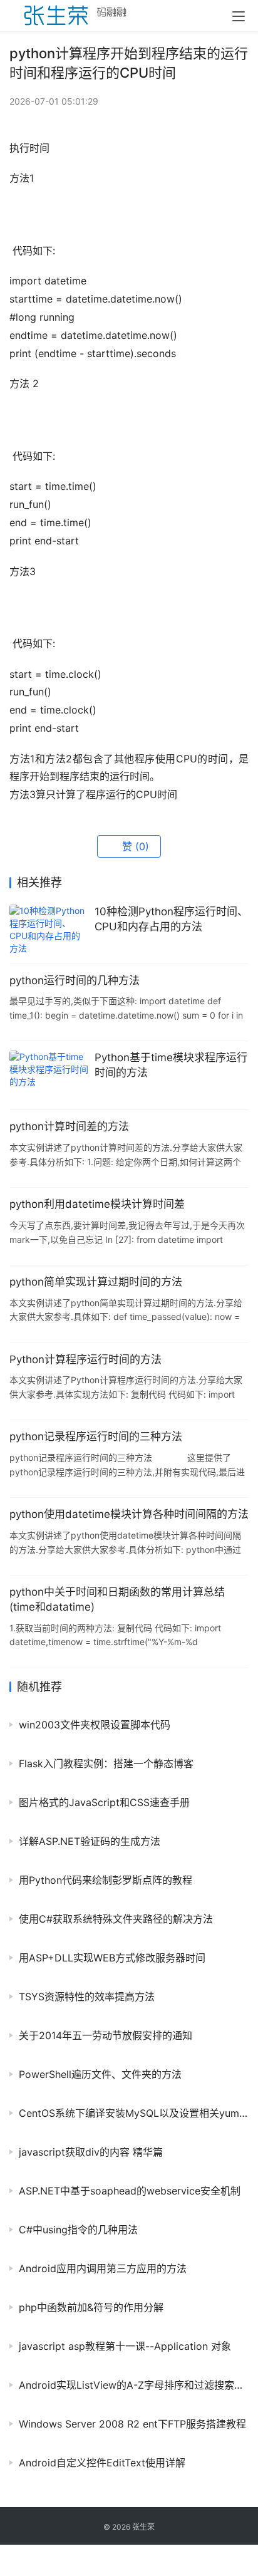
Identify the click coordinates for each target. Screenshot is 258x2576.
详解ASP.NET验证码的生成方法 (90, 1841)
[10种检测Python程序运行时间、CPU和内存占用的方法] (49, 929)
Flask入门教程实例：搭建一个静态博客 (106, 1763)
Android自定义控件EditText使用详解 (102, 2463)
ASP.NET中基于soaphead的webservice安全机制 (130, 2191)
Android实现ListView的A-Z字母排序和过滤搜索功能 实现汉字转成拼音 (134, 2385)
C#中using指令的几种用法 (78, 2230)
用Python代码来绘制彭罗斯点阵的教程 (106, 1880)
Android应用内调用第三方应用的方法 (103, 2268)
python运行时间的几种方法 (75, 980)
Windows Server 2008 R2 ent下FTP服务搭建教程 (132, 2424)
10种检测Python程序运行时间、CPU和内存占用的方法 (171, 919)
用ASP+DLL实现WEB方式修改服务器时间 (112, 1958)
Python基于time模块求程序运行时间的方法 (171, 1065)
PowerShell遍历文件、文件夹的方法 (100, 2074)
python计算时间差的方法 (69, 1126)
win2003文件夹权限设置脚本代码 (95, 1725)
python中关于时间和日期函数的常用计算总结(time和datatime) (117, 1599)
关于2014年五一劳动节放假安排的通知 (106, 2035)
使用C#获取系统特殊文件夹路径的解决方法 (116, 1919)
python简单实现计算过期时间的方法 (96, 1282)
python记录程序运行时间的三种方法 (96, 1436)
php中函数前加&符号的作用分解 (91, 2307)
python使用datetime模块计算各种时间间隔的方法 (129, 1514)
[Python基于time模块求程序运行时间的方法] (49, 1075)
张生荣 (143, 2527)
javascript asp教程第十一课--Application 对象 (125, 2346)
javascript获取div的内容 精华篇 (91, 2152)
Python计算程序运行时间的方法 (85, 1359)
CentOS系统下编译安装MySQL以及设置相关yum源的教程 (134, 2113)
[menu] (239, 16)
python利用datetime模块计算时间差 (97, 1204)
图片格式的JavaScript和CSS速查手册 (104, 1802)
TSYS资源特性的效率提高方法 (87, 1997)
